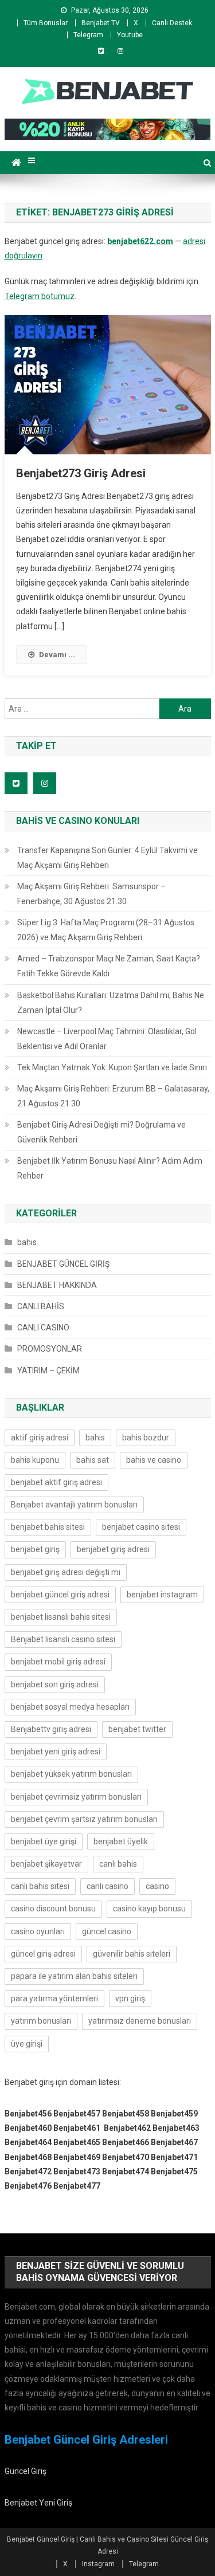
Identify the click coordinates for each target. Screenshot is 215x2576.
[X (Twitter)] (101, 51)
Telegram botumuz (40, 296)
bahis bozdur (146, 1438)
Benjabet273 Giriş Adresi (81, 473)
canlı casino (107, 1886)
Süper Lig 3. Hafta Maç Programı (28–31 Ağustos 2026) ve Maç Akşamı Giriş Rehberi (106, 930)
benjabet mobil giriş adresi (58, 1662)
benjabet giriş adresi (113, 1549)
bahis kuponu (35, 1460)
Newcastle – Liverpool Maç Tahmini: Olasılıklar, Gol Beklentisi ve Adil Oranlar (107, 1039)
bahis (27, 1242)
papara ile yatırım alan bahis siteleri (74, 1976)
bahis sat (93, 1460)
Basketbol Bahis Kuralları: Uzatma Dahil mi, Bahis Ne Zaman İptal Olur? (111, 1003)
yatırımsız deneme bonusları (140, 2021)
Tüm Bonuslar (46, 23)
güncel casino (107, 1931)
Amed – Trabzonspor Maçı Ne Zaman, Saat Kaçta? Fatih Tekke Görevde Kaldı (109, 966)
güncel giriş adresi (43, 1954)
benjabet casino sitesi (141, 1527)
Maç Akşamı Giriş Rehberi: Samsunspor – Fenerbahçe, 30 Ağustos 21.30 (91, 894)
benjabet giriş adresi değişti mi (66, 1572)
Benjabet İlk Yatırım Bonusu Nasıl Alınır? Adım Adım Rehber (110, 1168)
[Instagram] (120, 51)
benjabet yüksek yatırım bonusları (71, 1774)
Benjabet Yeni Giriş (38, 2503)
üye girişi (27, 2044)
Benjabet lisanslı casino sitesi (63, 1639)
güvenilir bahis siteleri (132, 1954)
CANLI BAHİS (41, 1306)
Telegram (88, 35)
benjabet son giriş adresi (55, 1684)
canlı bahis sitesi (40, 1886)
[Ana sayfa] (16, 163)
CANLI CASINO (43, 1328)
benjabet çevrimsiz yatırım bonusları (76, 1797)
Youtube (130, 35)
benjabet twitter (137, 1729)
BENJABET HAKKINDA (57, 1285)
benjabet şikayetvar (46, 1864)
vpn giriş (130, 1998)
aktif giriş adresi (40, 1438)
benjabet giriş (35, 1549)
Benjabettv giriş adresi (51, 1729)
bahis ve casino (154, 1460)
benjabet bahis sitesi (48, 1527)
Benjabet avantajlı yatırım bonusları (74, 1505)
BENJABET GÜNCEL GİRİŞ (63, 1264)
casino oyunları (38, 1931)
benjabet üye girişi (44, 1841)
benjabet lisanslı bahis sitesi (61, 1617)
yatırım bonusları (41, 2021)
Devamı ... (57, 655)
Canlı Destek (172, 23)
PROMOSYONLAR (50, 1349)
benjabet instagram (162, 1595)
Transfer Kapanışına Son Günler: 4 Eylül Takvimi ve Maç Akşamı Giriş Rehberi (107, 858)
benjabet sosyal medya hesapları (70, 1707)
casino (157, 1886)
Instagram (98, 2564)
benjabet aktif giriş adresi (56, 1482)
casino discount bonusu (53, 1909)
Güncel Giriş (26, 2471)
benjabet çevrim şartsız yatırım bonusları (84, 1819)
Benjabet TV (101, 23)
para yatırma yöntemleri (54, 1998)
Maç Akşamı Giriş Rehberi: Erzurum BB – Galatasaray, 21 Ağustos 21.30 (113, 1096)
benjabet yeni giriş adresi (56, 1752)
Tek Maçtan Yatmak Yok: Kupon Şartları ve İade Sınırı (112, 1067)
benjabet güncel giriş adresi (60, 1595)
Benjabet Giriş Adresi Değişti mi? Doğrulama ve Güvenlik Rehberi (101, 1132)
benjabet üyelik (121, 1841)
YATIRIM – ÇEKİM (48, 1371)
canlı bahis (118, 1864)
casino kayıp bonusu (149, 1909)
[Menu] (32, 161)
